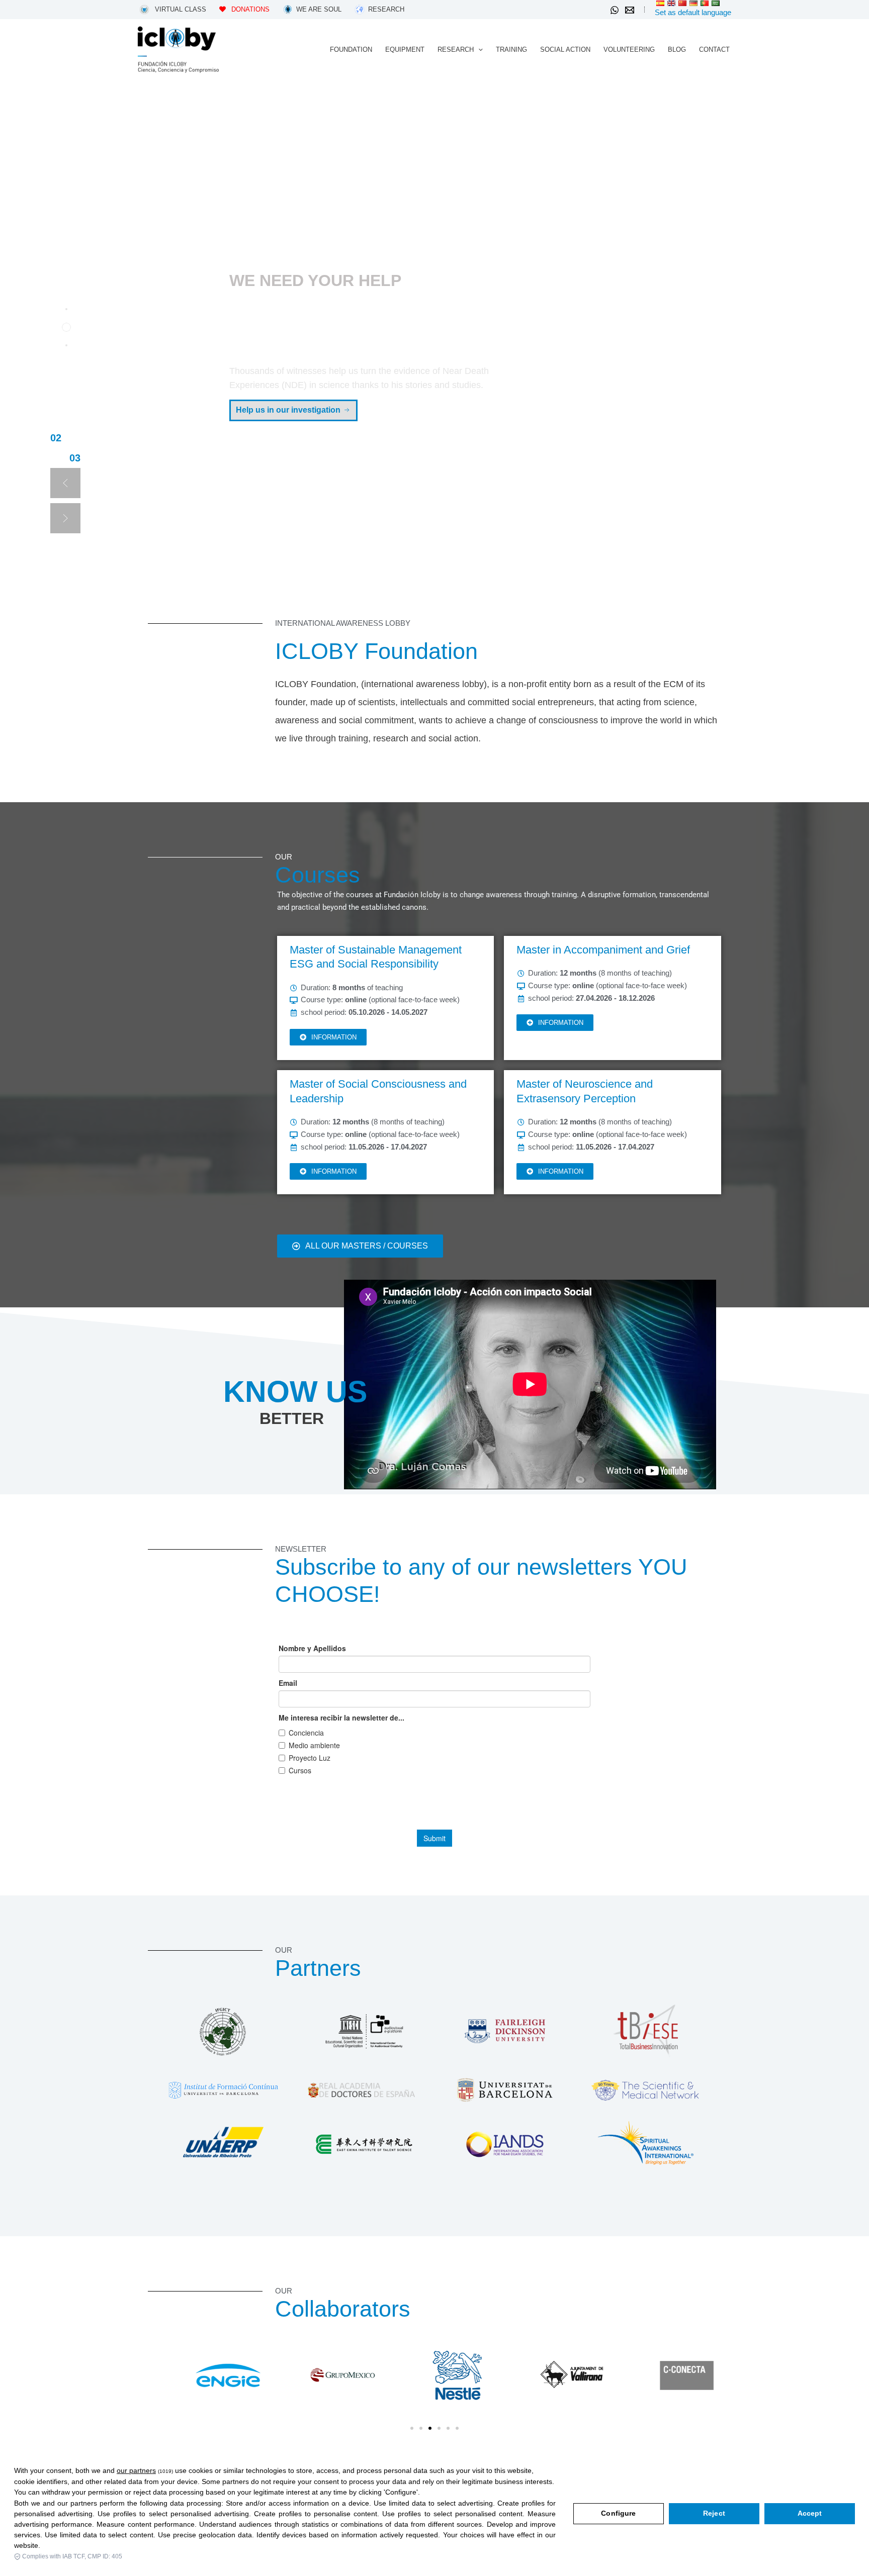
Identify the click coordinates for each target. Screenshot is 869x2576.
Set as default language (693, 12)
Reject (714, 2513)
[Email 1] (630, 10)
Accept (810, 2513)
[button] (478, 50)
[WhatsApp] (615, 10)
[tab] (66, 309)
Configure (618, 2513)
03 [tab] (56, 440)
